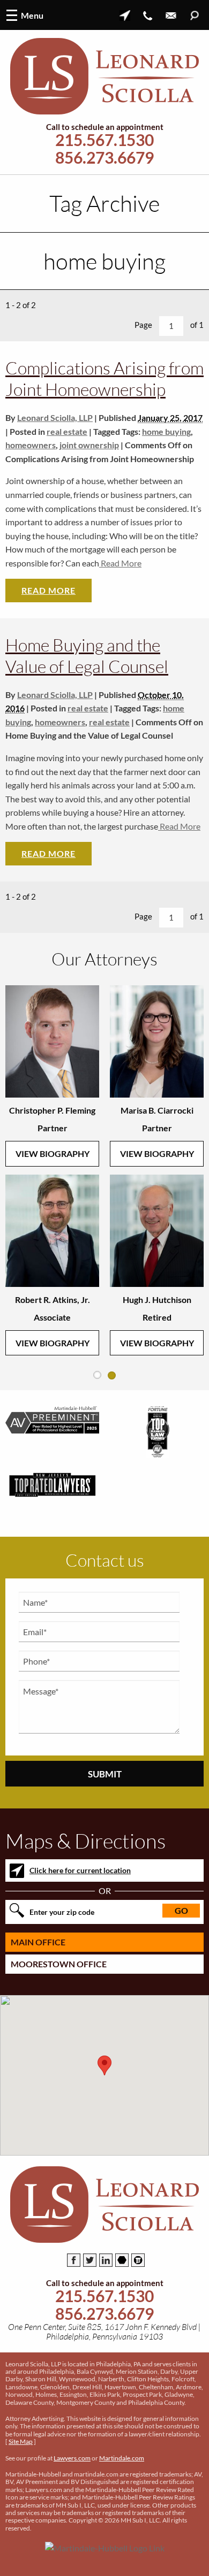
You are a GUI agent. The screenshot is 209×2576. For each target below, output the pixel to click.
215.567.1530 (104, 140)
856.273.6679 (104, 158)
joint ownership (89, 445)
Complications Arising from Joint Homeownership (104, 378)
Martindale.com (122, 2458)
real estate (67, 431)
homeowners (31, 445)
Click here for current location (80, 1870)
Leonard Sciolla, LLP (55, 417)
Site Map (21, 2441)
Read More (120, 563)
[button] (104, 2065)
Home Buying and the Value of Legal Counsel (87, 655)
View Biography (53, 1153)
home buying (166, 431)
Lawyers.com (72, 2458)
